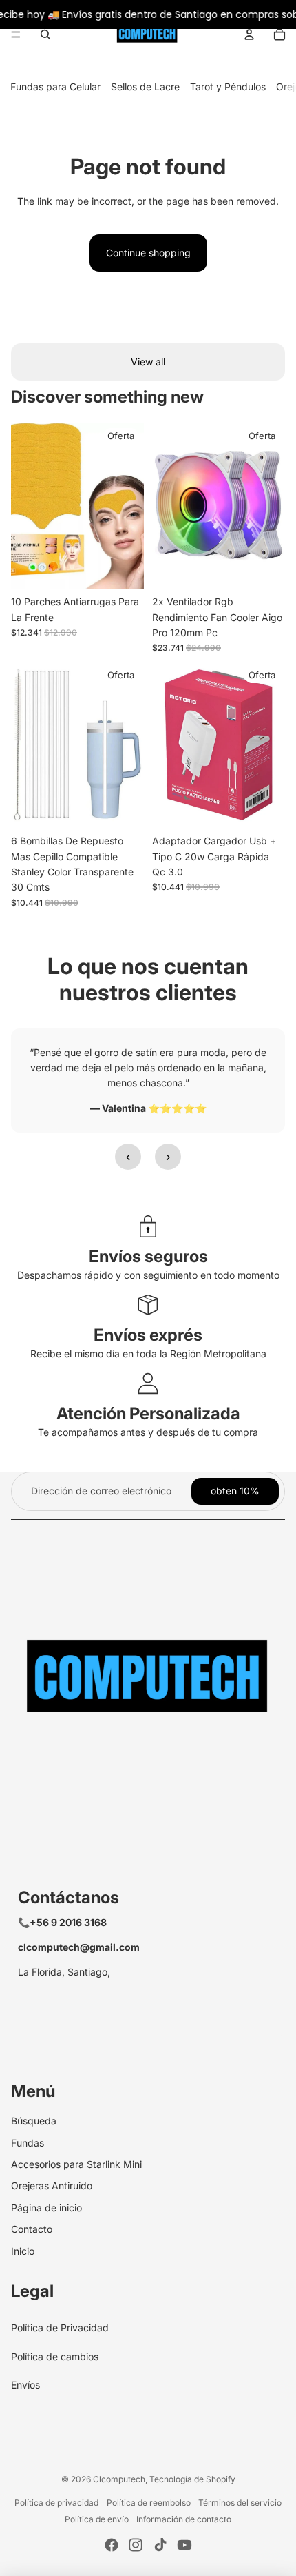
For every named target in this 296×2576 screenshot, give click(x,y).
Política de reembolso (149, 2503)
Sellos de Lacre (145, 87)
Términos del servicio (240, 2503)
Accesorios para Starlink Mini (76, 2164)
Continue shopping (148, 253)
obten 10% (235, 1491)
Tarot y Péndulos (228, 87)
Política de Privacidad (60, 2327)
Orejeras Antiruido (52, 2185)
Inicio (23, 2251)
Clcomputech (119, 2479)
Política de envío (97, 2519)
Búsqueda (34, 2121)
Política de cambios (55, 2356)
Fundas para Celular (55, 87)
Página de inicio (46, 2208)
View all (148, 362)
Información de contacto (184, 2519)
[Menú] (16, 34)
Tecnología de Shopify (192, 2479)
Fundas (28, 2143)
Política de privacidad (56, 2503)
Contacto (32, 2229)
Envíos (25, 2385)
